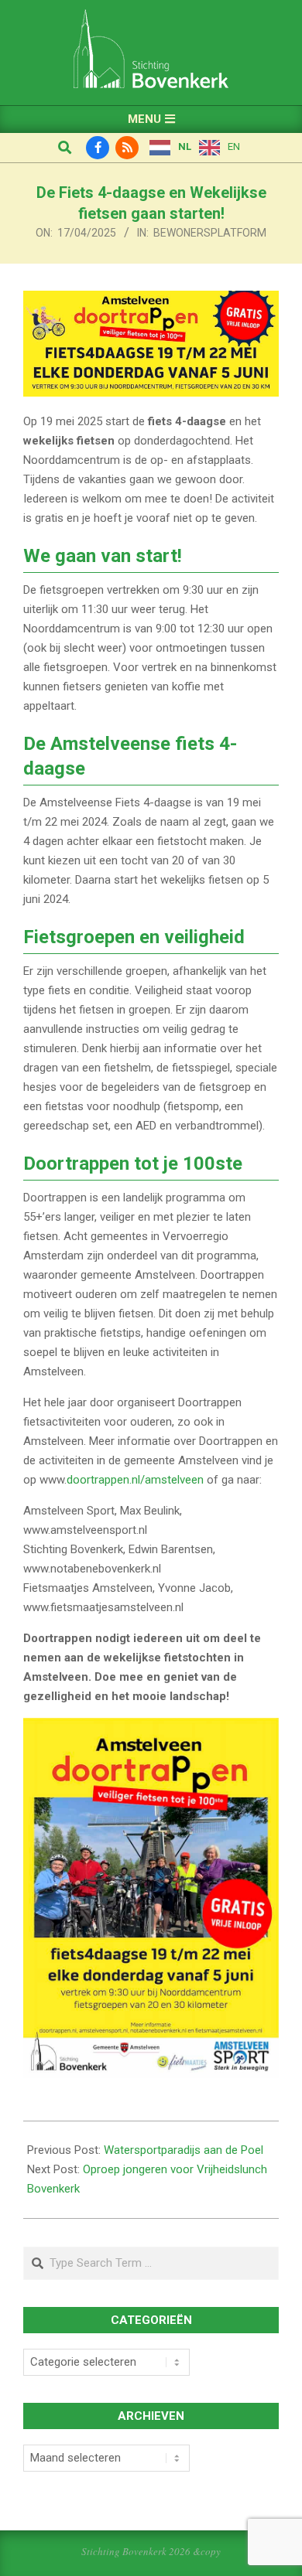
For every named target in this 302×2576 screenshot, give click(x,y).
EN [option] (234, 147)
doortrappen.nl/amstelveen (135, 1480)
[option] (220, 148)
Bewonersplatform (210, 233)
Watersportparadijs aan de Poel (184, 2150)
